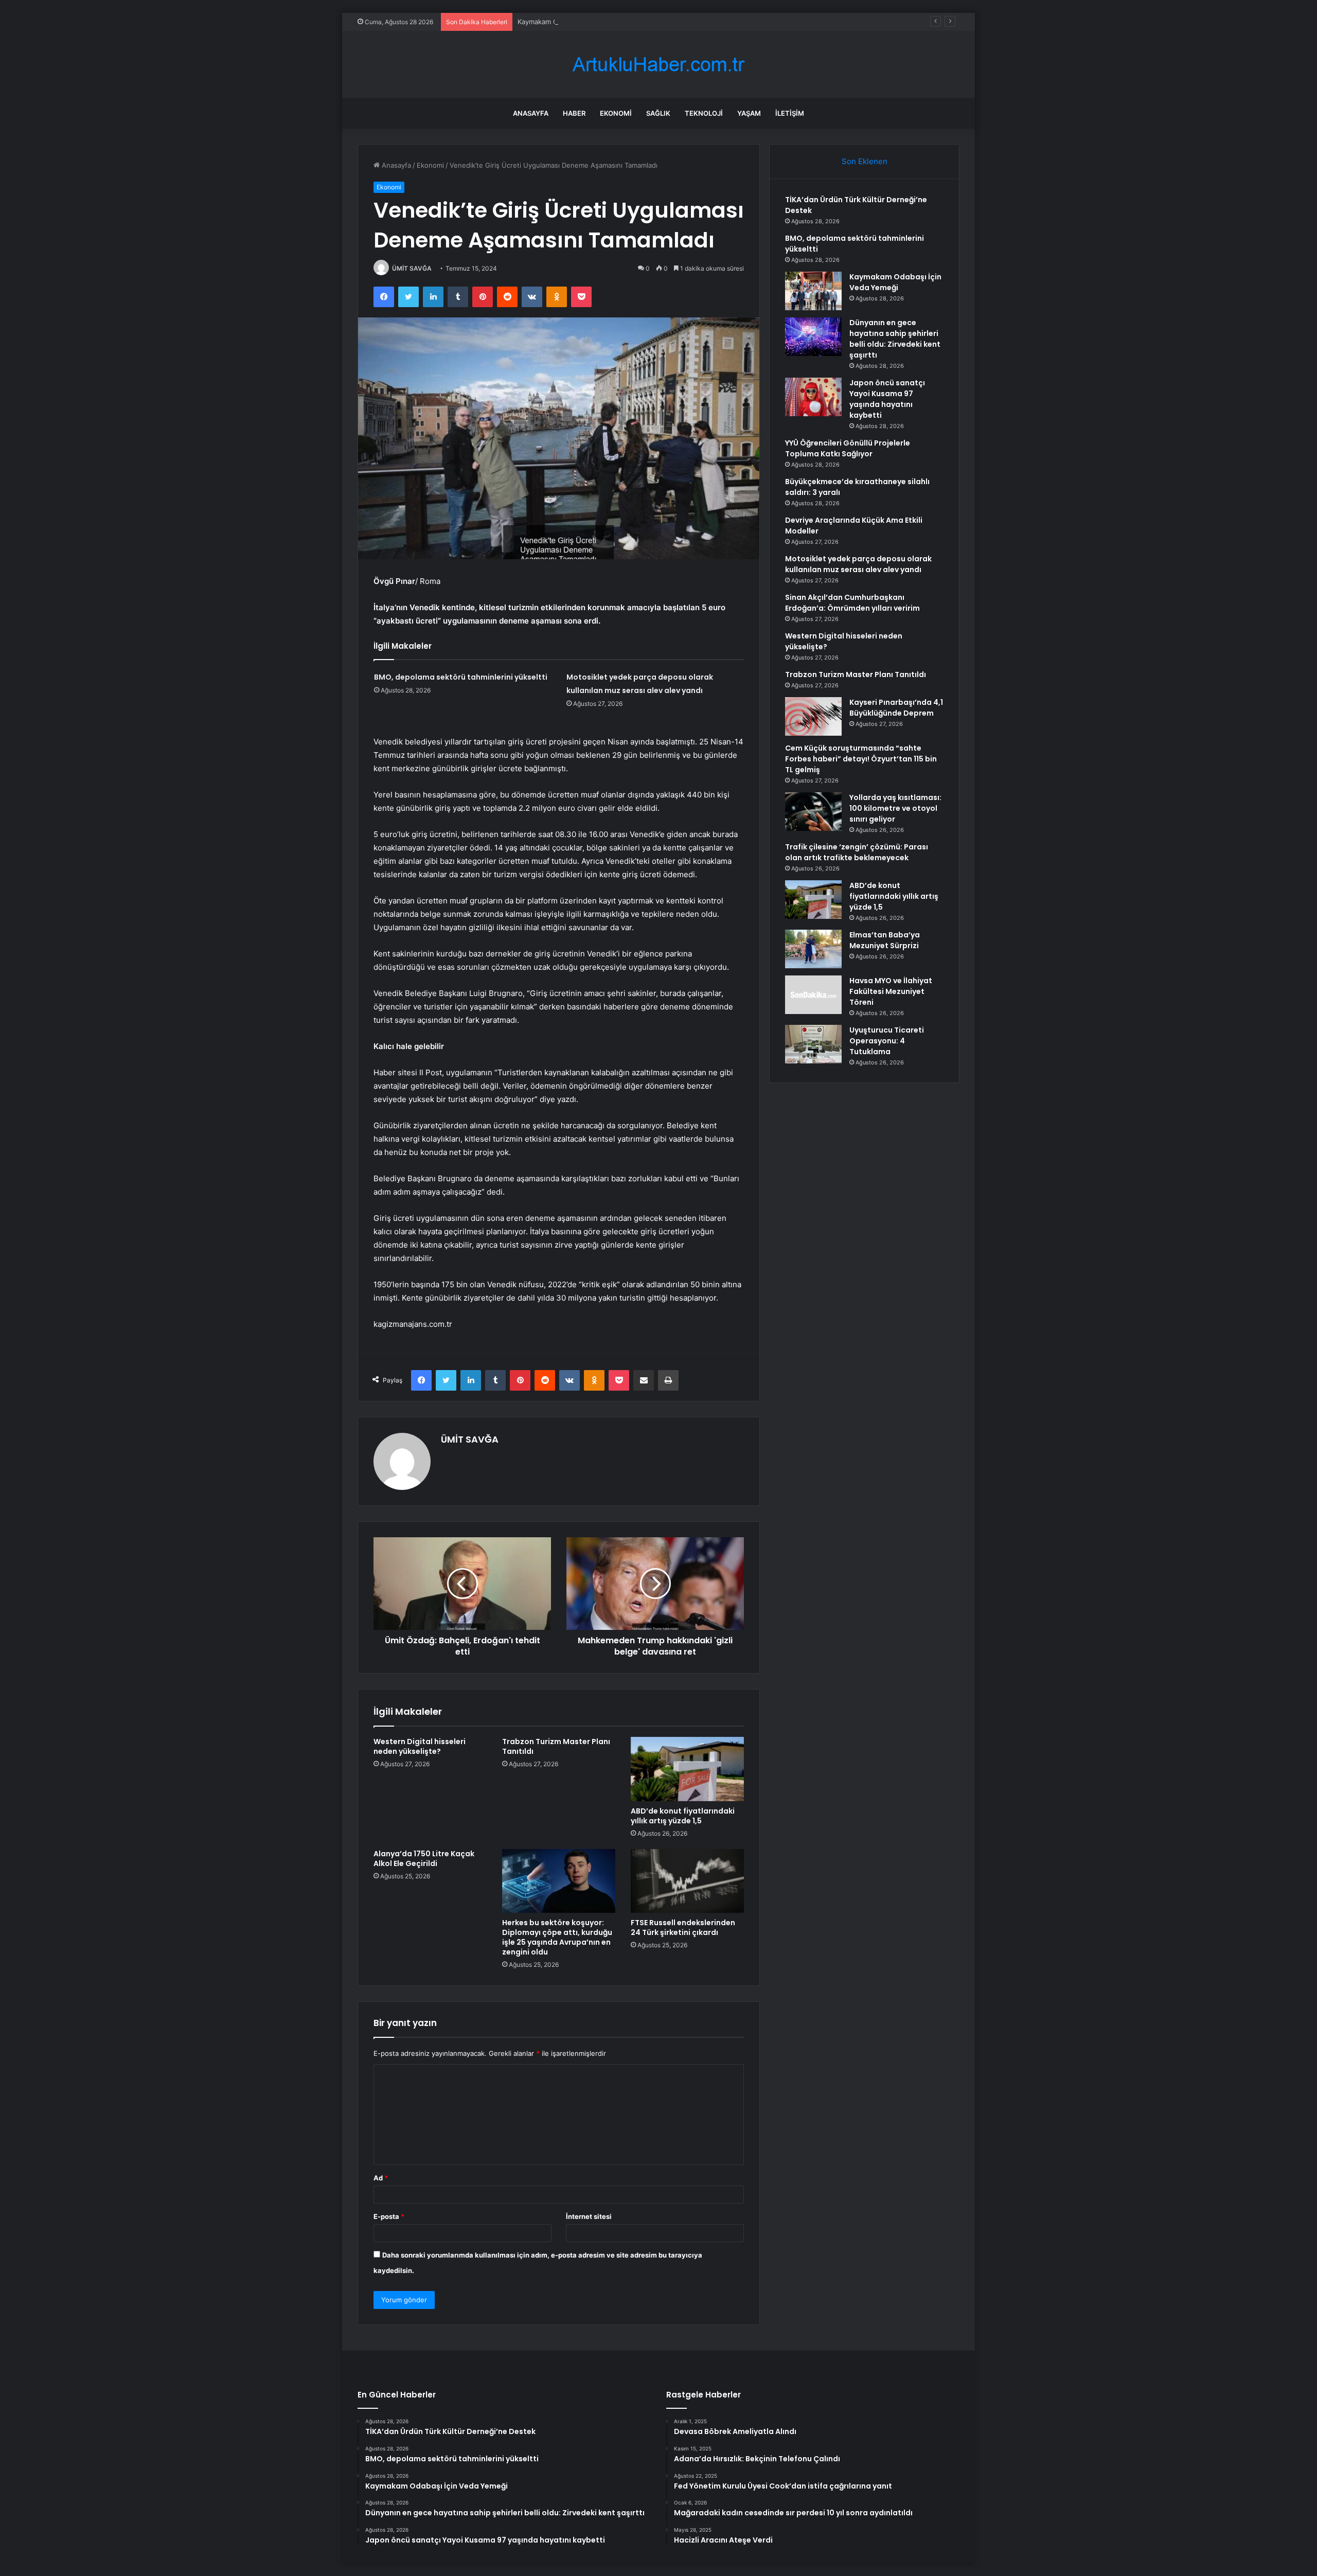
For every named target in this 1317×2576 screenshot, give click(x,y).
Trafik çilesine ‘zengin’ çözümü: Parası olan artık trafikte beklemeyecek (857, 852)
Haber (574, 113)
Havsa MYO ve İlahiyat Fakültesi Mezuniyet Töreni (891, 991)
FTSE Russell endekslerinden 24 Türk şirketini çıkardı (683, 1927)
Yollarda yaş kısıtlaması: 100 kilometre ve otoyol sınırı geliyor (895, 808)
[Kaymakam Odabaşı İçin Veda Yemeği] (813, 291)
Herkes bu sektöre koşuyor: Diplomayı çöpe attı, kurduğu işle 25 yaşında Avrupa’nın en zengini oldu (557, 1937)
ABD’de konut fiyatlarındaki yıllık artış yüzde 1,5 (683, 1816)
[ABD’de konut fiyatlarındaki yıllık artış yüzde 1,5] (687, 1769)
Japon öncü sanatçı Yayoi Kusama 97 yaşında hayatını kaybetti (887, 399)
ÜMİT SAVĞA (412, 268)
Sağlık (658, 113)
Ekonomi (616, 113)
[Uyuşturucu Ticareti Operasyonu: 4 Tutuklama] (813, 1044)
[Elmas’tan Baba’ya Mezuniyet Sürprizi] (813, 949)
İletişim (790, 113)
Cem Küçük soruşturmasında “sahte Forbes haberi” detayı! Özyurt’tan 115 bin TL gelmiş (861, 759)
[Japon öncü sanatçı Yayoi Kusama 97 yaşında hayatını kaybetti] (813, 397)
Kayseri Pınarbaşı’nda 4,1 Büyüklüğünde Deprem (896, 708)
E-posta (389, 2216)
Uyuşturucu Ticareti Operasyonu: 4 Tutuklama (887, 1041)
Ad (381, 2178)
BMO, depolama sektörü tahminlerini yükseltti (461, 677)
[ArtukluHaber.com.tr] (658, 65)
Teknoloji (704, 113)
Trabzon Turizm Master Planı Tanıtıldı (556, 1746)
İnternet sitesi (589, 2216)
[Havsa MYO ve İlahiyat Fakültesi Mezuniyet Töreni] (813, 995)
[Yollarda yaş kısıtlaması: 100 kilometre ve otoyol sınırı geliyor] (813, 812)
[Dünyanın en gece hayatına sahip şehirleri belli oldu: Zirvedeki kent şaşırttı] (813, 337)
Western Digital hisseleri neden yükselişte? (420, 1746)
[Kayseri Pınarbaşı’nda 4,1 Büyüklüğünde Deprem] (813, 716)
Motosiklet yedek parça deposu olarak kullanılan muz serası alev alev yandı (858, 564)
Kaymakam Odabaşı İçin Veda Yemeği (576, 22)
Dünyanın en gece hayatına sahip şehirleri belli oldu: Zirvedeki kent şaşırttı (895, 339)
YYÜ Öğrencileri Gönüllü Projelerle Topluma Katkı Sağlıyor (848, 448)
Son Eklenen (865, 161)
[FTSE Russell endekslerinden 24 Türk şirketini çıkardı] (687, 1881)
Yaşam (749, 113)
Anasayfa (531, 113)
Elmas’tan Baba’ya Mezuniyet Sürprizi (885, 940)
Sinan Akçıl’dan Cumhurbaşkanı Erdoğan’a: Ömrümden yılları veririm (852, 603)
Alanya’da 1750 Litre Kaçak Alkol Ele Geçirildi (424, 1859)
